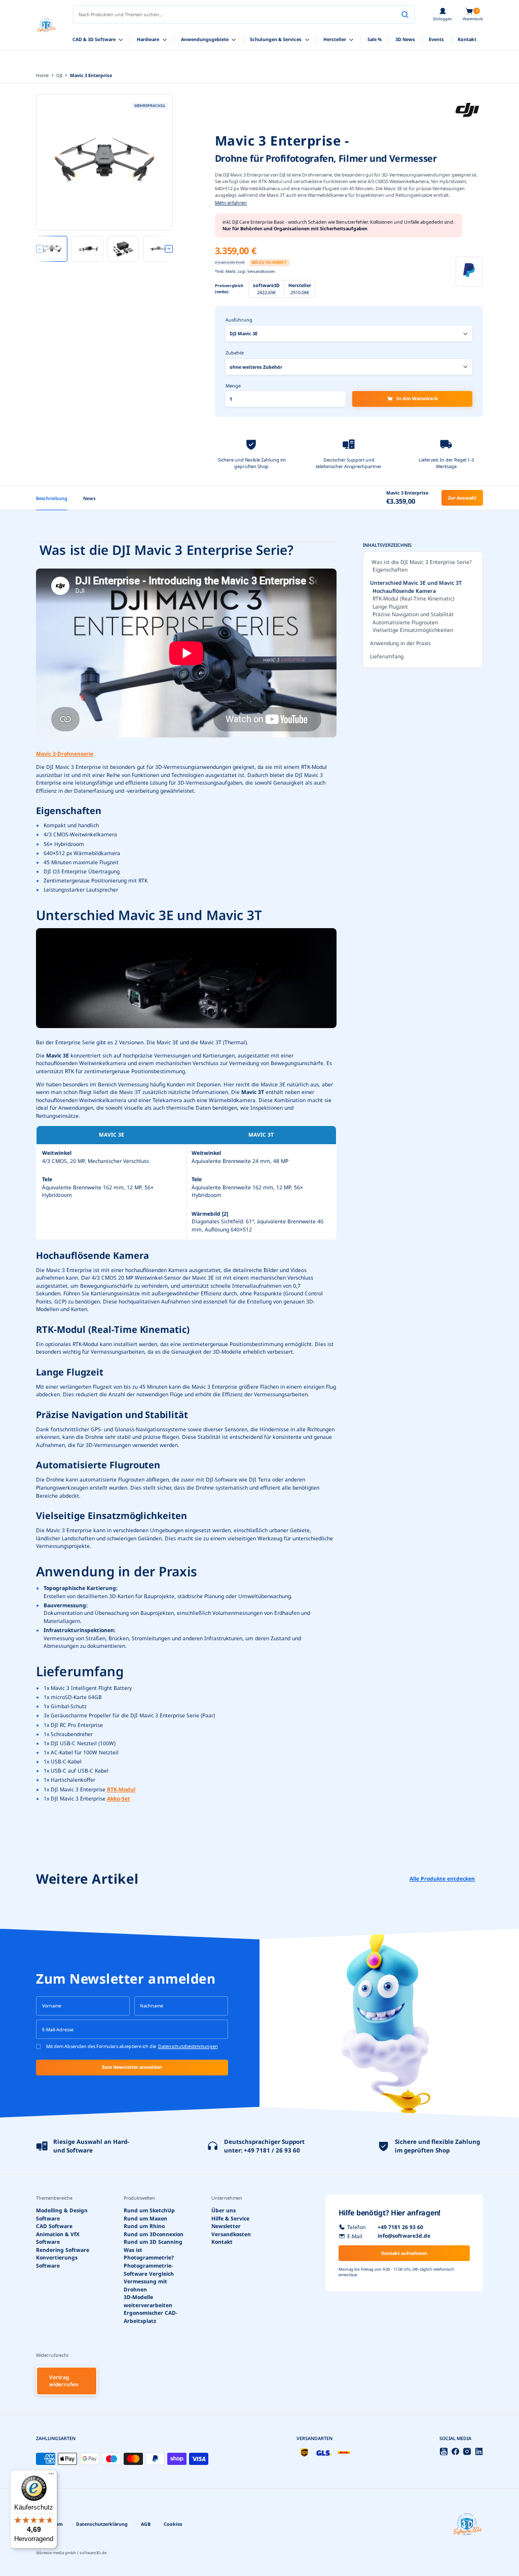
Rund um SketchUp (149, 2210)
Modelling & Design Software (62, 2214)
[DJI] (467, 110)
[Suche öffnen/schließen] (405, 15)
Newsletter (226, 2226)
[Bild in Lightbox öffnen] (104, 162)
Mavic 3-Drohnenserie (65, 754)
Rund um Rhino (144, 2226)
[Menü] (51, 2476)
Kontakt (222, 2242)
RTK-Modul (121, 1789)
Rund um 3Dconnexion (154, 2234)
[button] (473, 15)
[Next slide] (169, 249)
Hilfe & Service (230, 2218)
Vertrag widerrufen (64, 2381)
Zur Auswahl (462, 498)
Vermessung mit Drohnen (145, 2285)
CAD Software (54, 2226)
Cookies (173, 2524)
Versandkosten (231, 2234)
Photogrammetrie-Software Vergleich (149, 2270)
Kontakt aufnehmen (404, 2253)
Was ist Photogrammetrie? (149, 2254)
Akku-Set (119, 1798)
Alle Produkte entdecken (442, 1879)
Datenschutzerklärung (102, 2524)
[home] (46, 25)
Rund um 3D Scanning (153, 2242)
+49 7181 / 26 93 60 (272, 2150)
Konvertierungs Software (57, 2262)
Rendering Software (63, 2250)
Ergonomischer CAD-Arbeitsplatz (151, 2317)
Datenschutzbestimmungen (188, 2046)
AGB (146, 2524)
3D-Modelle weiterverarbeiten (148, 2301)
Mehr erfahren (231, 203)
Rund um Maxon (145, 2218)
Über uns (224, 2210)
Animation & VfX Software (58, 2238)
